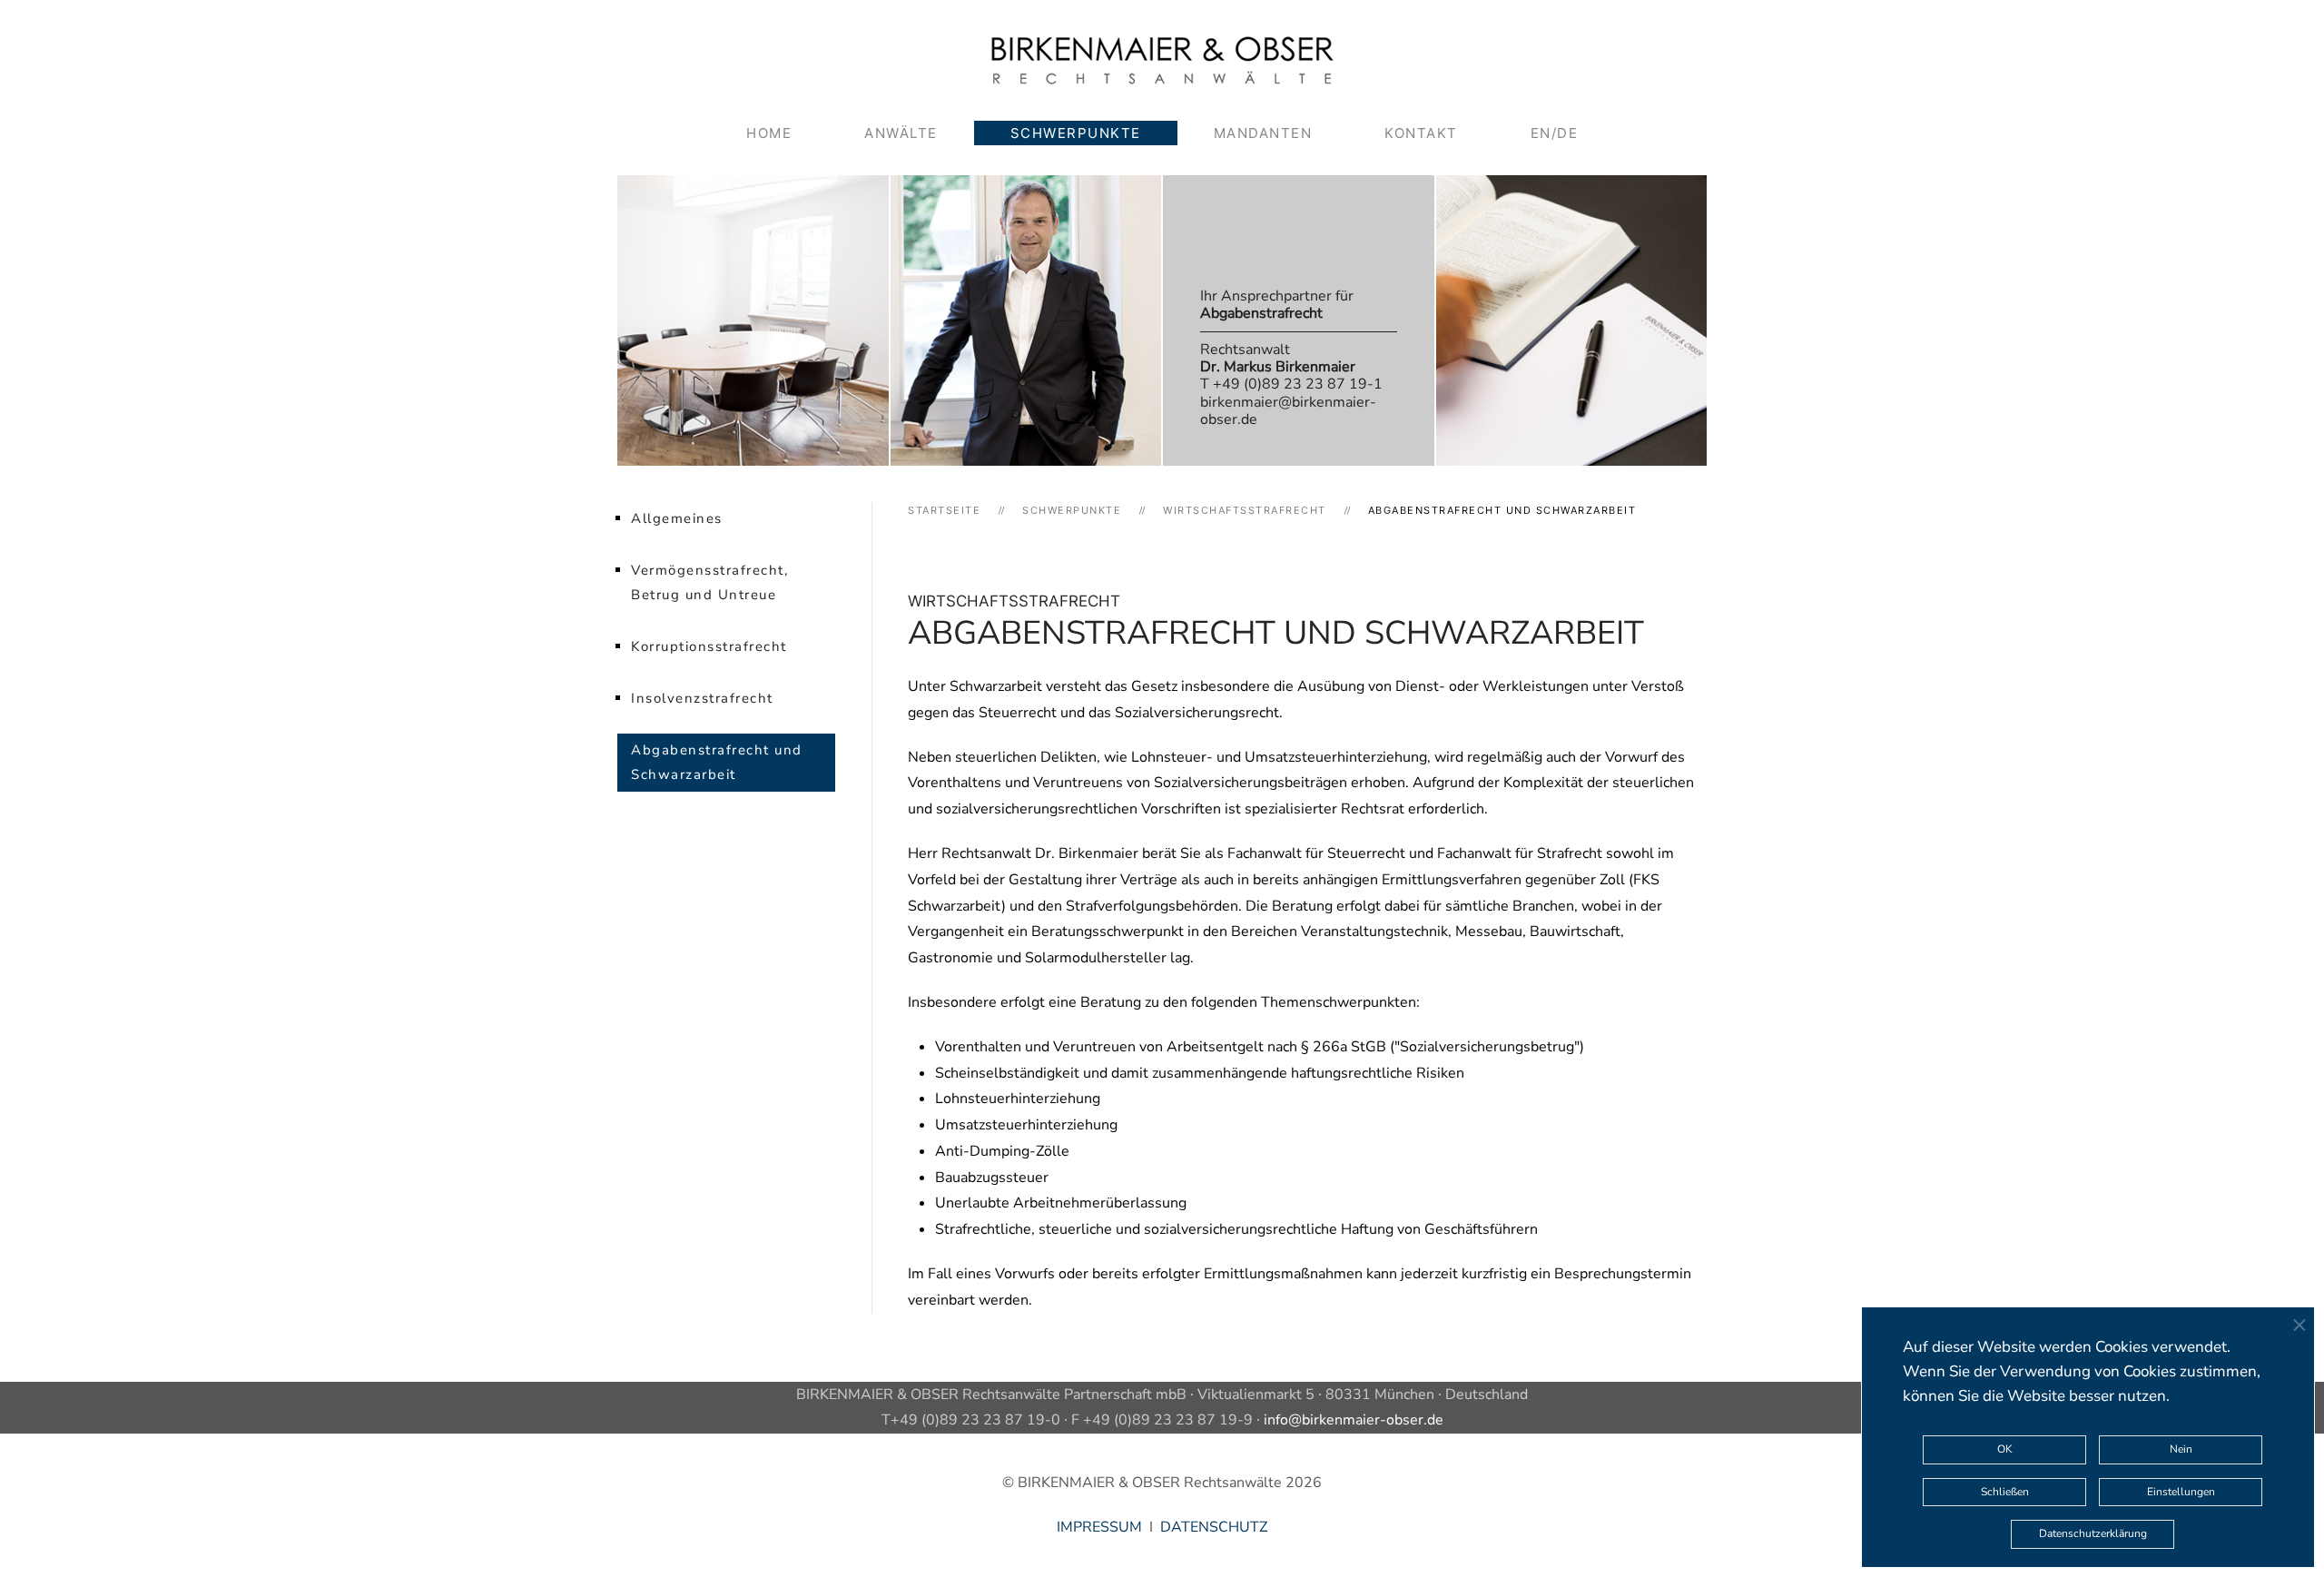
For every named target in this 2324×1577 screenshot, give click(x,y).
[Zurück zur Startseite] (1162, 60)
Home (769, 133)
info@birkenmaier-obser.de (1354, 1420)
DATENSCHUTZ (1214, 1527)
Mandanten (1263, 133)
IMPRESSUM (1099, 1527)
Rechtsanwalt (1278, 358)
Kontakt (1421, 133)
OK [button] (2005, 1449)
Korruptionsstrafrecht (709, 646)
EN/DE (1555, 133)
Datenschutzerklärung (2093, 1533)
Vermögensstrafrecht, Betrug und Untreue (709, 582)
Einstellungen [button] (2181, 1492)
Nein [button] (2181, 1449)
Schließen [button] (2005, 1492)
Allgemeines (677, 518)
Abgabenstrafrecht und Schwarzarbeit (717, 762)
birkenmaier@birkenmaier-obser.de (1288, 411)
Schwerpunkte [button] (1076, 133)
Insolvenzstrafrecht (702, 698)
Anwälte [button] (901, 133)
